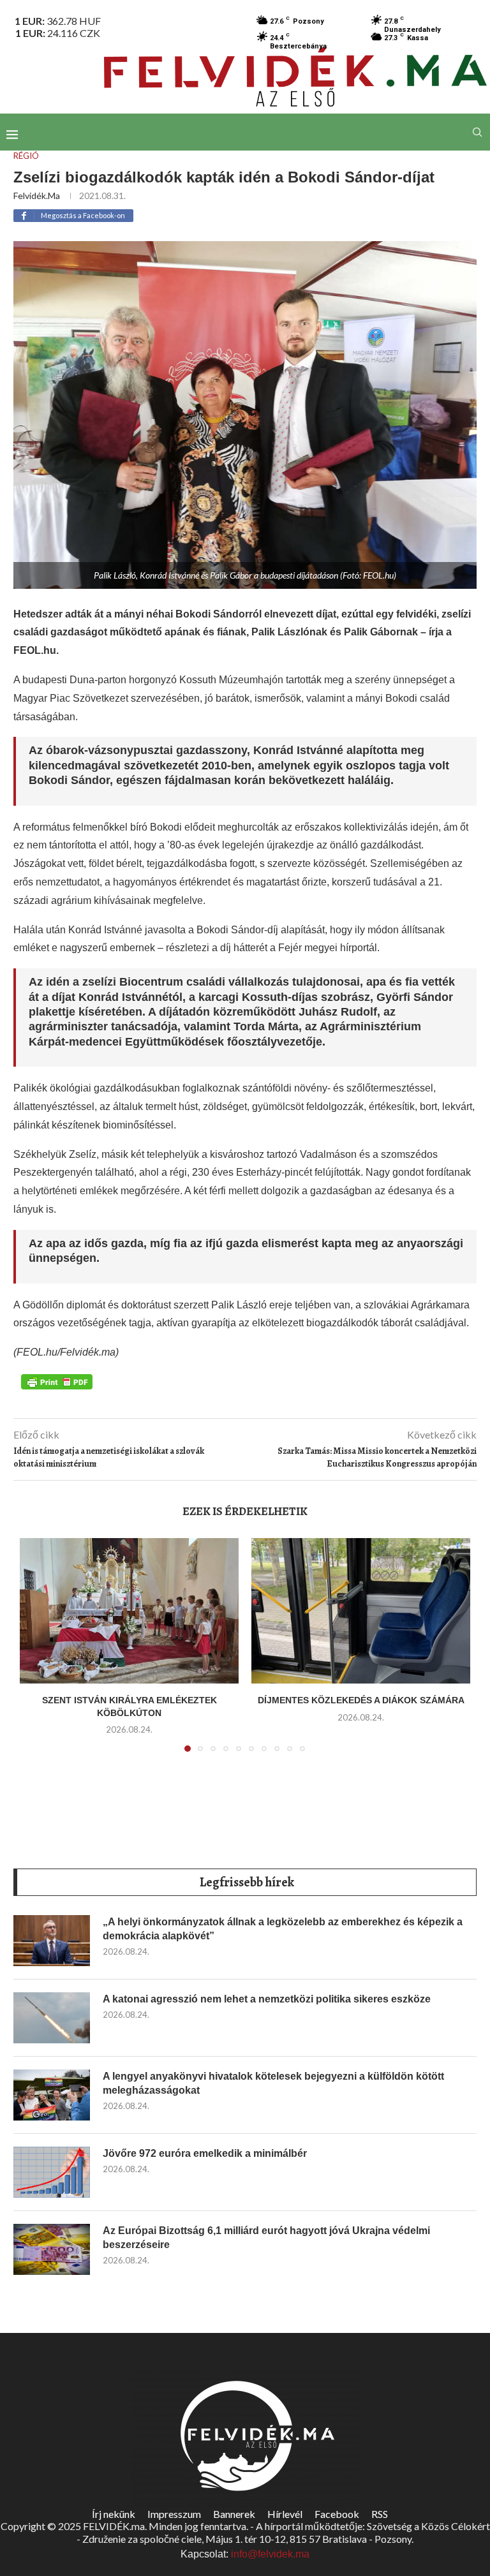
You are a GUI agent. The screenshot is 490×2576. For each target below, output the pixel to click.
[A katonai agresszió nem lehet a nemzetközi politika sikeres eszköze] (52, 2018)
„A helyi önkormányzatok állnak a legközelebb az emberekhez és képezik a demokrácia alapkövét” (283, 1929)
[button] (37, 1652)
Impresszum (174, 2514)
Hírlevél (285, 2514)
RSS (380, 2514)
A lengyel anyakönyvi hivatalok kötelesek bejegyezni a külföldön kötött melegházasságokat (273, 2083)
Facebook (337, 2514)
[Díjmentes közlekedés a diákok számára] (361, 1611)
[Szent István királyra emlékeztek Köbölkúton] (129, 1611)
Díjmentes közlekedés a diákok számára (361, 1700)
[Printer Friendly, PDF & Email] (57, 1381)
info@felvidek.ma (270, 2554)
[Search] (477, 132)
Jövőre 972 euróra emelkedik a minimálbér (205, 2153)
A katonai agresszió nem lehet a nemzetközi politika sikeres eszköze (267, 1999)
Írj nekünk (114, 2514)
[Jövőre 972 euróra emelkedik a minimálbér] (52, 2172)
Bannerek (234, 2514)
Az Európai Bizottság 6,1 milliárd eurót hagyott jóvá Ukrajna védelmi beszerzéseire (266, 2238)
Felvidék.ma (37, 196)
